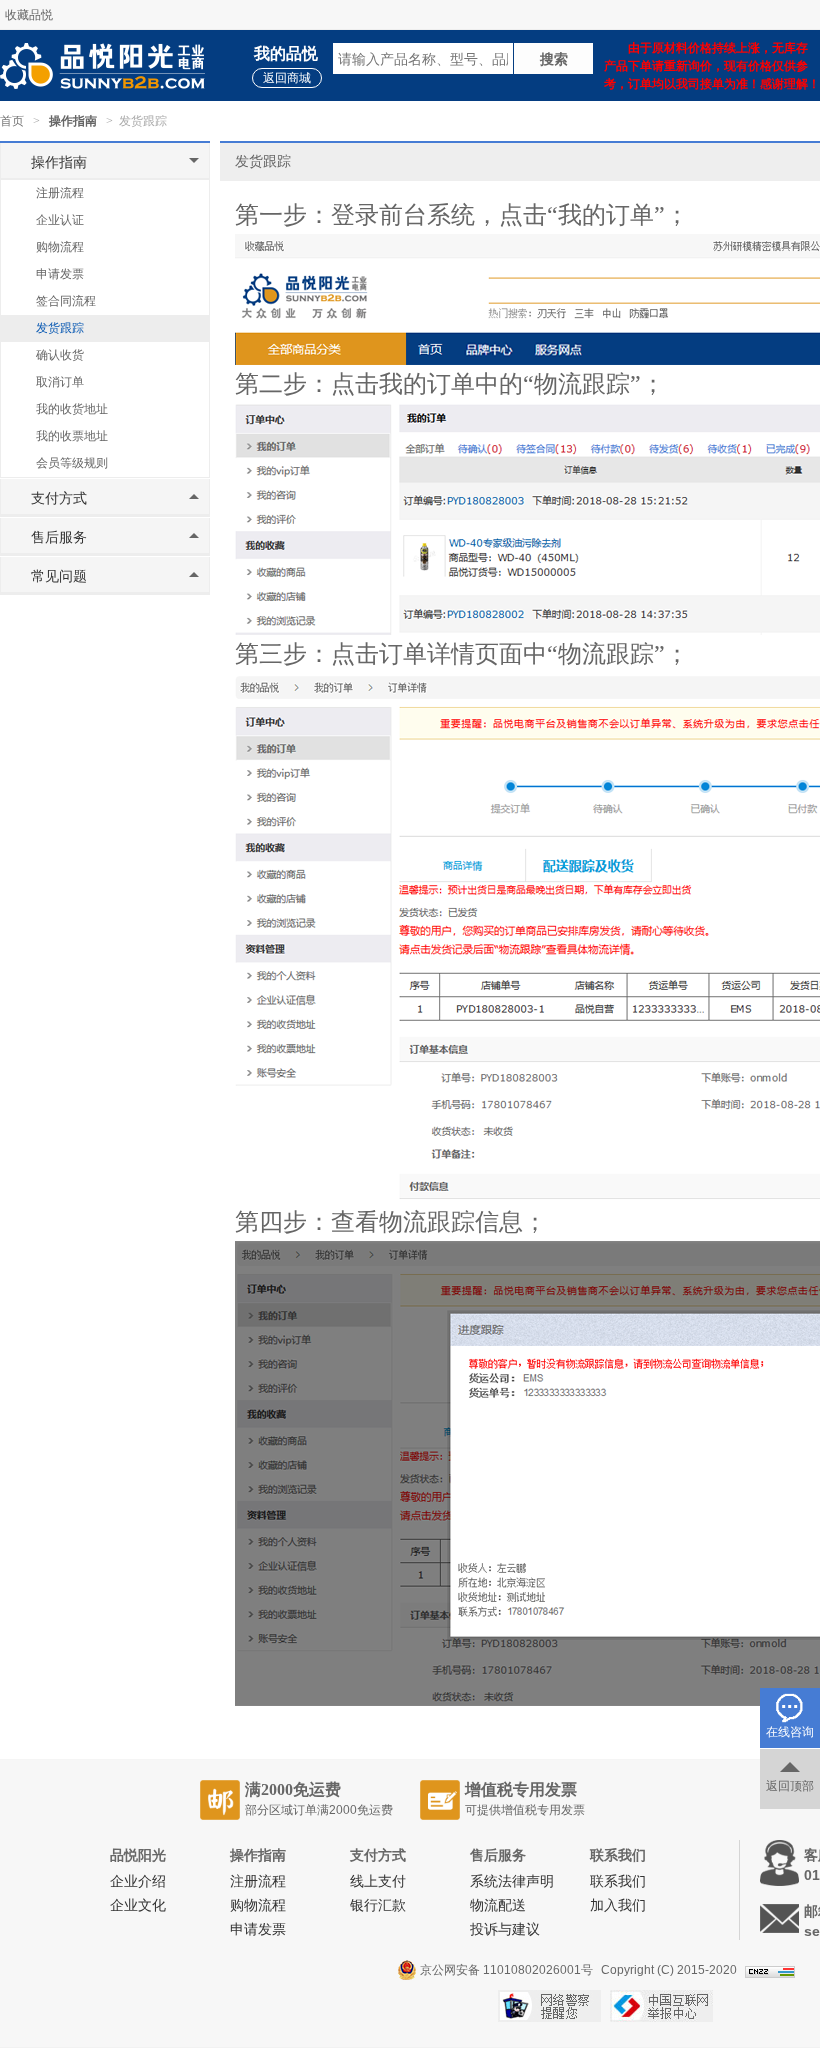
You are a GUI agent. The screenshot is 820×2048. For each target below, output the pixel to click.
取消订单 (60, 382)
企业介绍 (138, 1881)
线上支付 (378, 1881)
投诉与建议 (505, 1929)
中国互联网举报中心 (661, 2006)
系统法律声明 (512, 1881)
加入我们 (618, 1905)
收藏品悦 (29, 15)
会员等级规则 (72, 463)
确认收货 (60, 355)
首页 (12, 121)
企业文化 (138, 1905)
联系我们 (618, 1881)
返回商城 (287, 78)
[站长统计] (770, 1969)
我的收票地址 (72, 436)
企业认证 (60, 220)
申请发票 (60, 274)
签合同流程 (66, 301)
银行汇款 (378, 1905)
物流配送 (498, 1905)
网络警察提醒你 (549, 2006)
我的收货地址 (72, 409)
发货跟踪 (60, 328)
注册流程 (60, 193)
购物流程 (60, 247)
